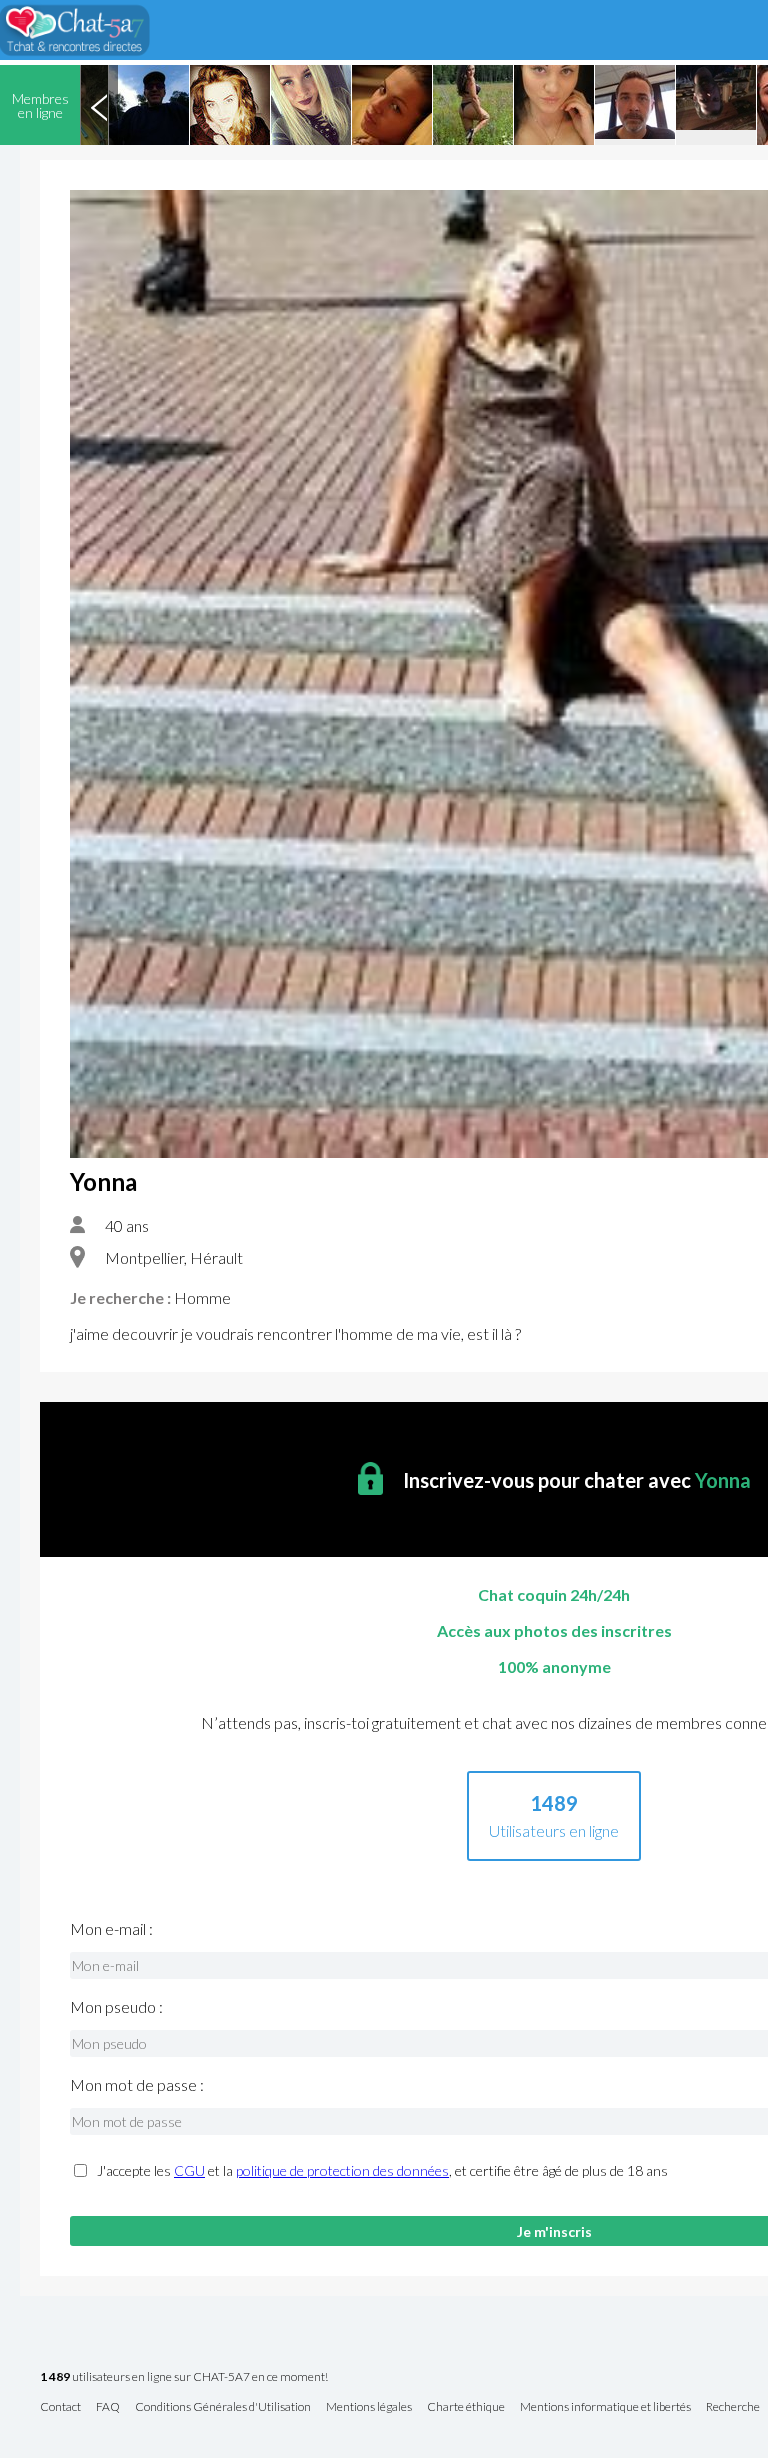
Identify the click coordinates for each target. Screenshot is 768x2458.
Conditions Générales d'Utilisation (223, 2407)
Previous (99, 105)
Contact (60, 2407)
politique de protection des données (342, 2170)
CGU (189, 2170)
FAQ (108, 2407)
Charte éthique (466, 2407)
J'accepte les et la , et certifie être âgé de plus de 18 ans (382, 2171)
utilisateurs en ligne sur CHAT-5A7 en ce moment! (184, 2377)
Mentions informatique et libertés (605, 2407)
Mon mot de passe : (137, 2085)
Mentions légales (369, 2407)
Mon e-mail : (111, 1929)
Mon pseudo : (116, 2007)
